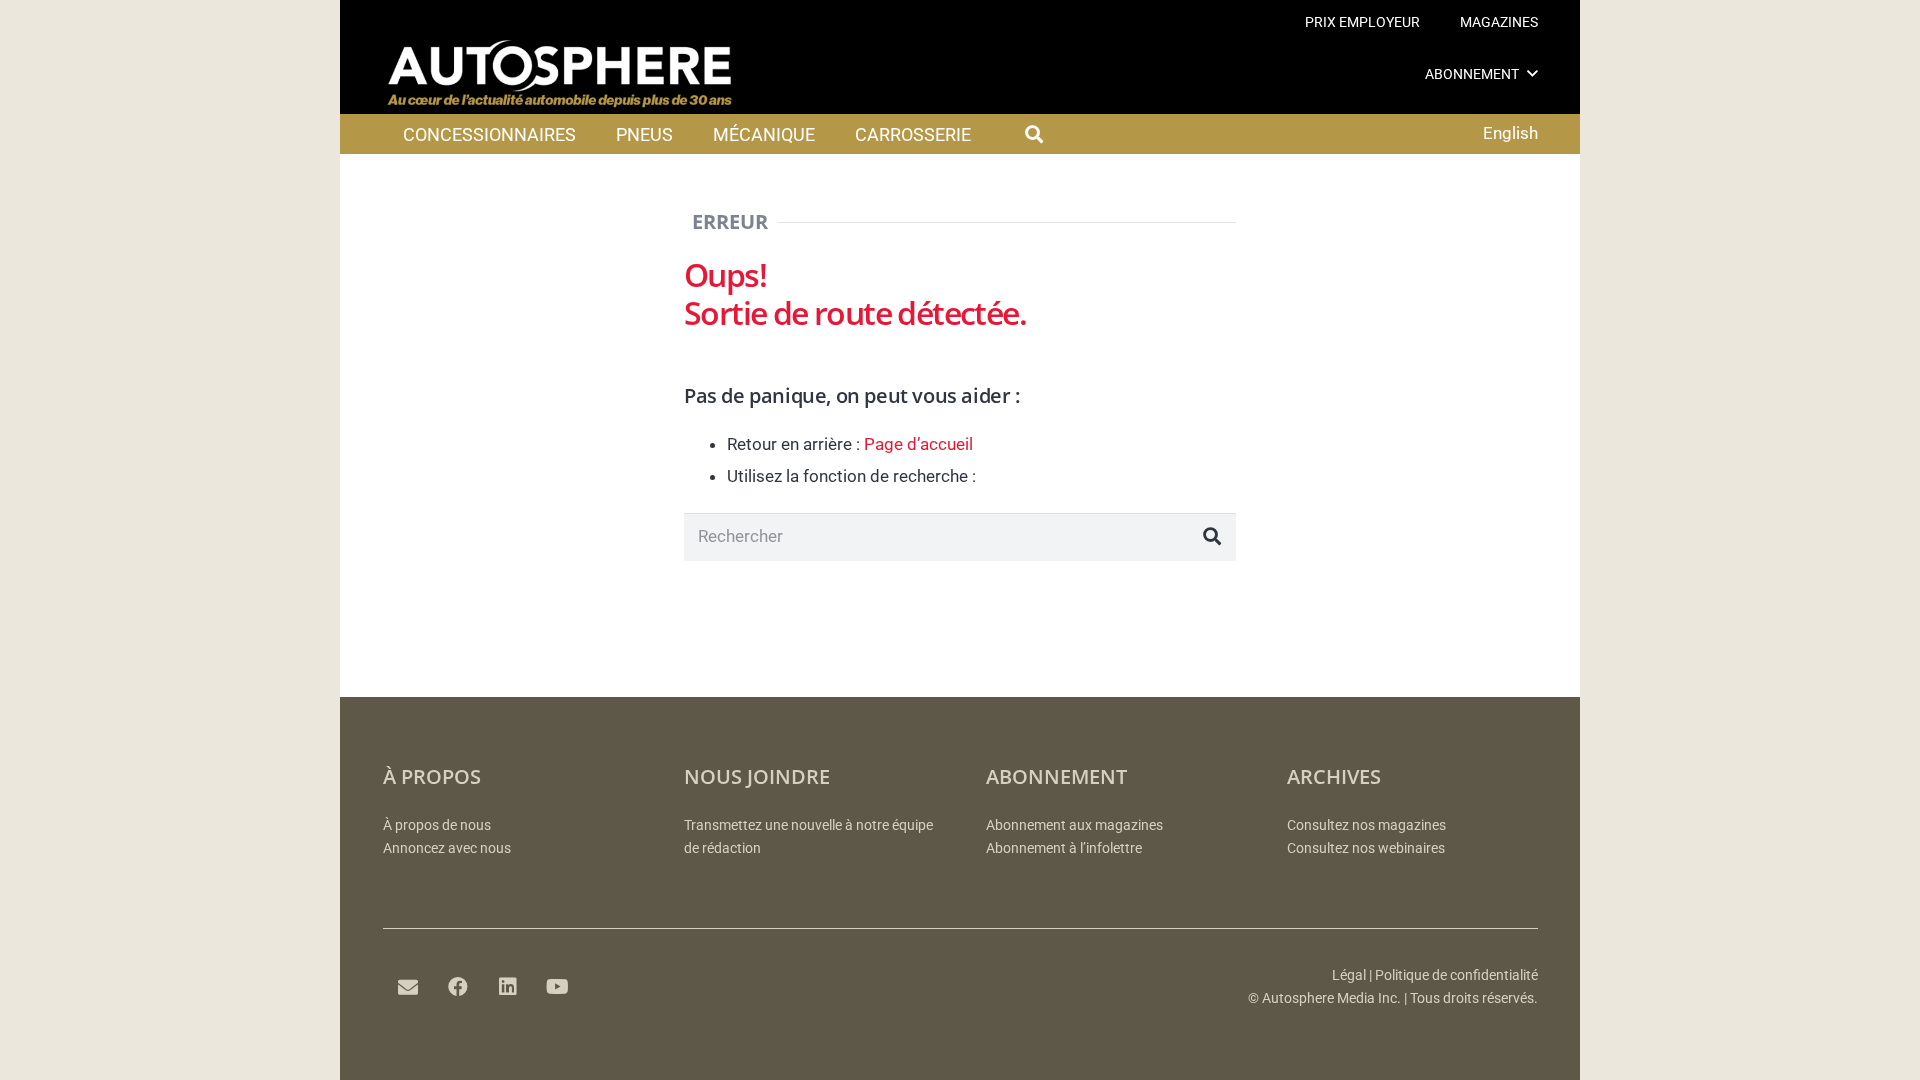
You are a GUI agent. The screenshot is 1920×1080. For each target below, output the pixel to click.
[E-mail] (408, 987)
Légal (1349, 975)
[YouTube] (558, 987)
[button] (1532, 73)
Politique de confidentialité (1456, 975)
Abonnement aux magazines (1074, 825)
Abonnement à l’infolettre (1064, 848)
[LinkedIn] (508, 987)
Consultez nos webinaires (1366, 848)
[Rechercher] (1212, 537)
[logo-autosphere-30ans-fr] (560, 74)
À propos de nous (437, 825)
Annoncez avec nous (447, 848)
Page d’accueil (918, 444)
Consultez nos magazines (1366, 825)
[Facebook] (458, 987)
